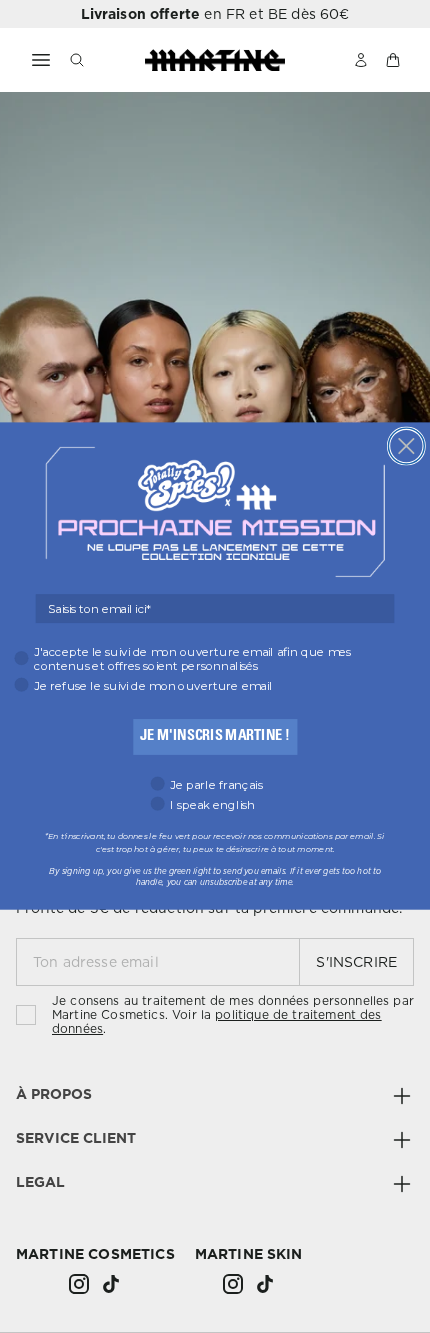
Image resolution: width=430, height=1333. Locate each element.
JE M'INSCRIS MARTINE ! (215, 737)
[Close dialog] (406, 446)
